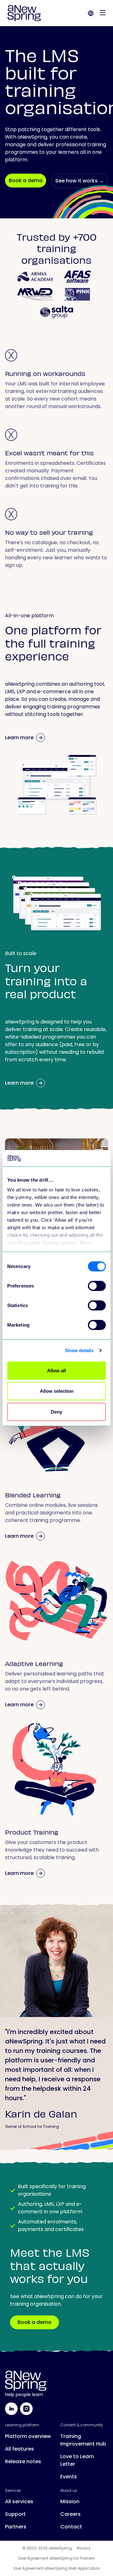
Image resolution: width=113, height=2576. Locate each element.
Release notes (23, 2461)
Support (15, 2514)
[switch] (97, 1286)
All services (19, 2501)
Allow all (56, 1371)
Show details (79, 1350)
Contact (71, 2527)
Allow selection (57, 1391)
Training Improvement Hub (83, 2440)
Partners (16, 2527)
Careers (70, 2514)
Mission (70, 2501)
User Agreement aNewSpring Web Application (56, 2568)
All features (19, 2449)
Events (69, 2477)
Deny (56, 1412)
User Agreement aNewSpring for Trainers (56, 2558)
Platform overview (28, 2436)
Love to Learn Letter (77, 2460)
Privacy (84, 2548)
